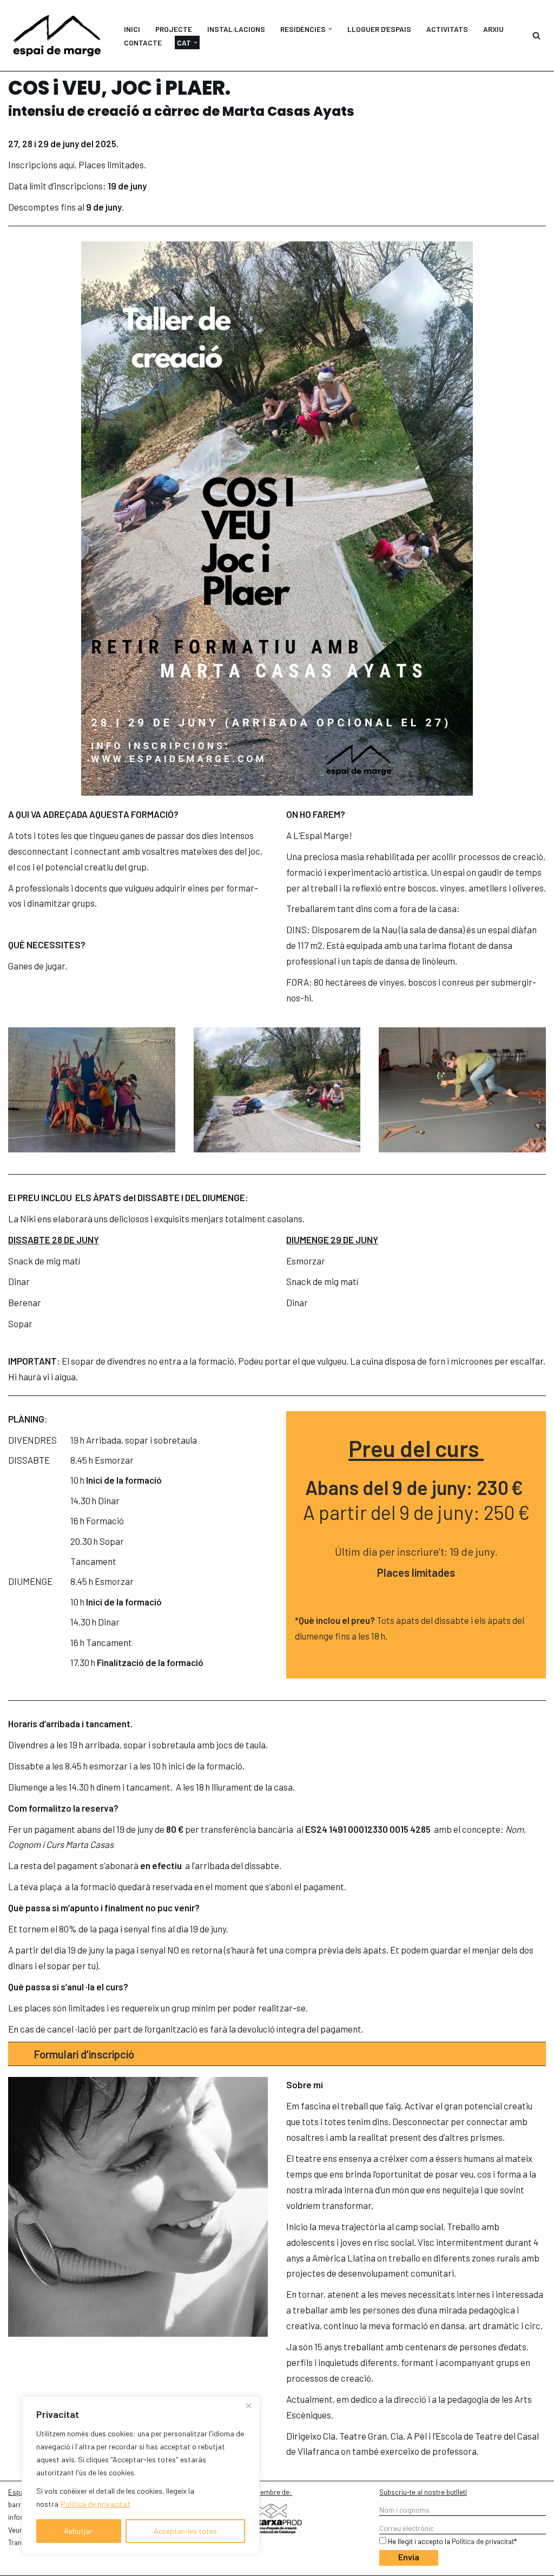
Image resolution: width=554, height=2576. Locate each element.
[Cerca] (536, 35)
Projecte (174, 29)
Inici (132, 29)
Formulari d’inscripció (84, 2054)
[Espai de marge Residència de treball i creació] (57, 35)
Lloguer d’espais (379, 29)
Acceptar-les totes (185, 2531)
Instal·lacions (236, 29)
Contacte (143, 42)
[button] (330, 29)
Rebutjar (78, 2531)
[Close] (248, 2405)
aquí (67, 165)
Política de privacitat (95, 2504)
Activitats (447, 29)
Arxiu (493, 29)
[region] (141, 2475)
